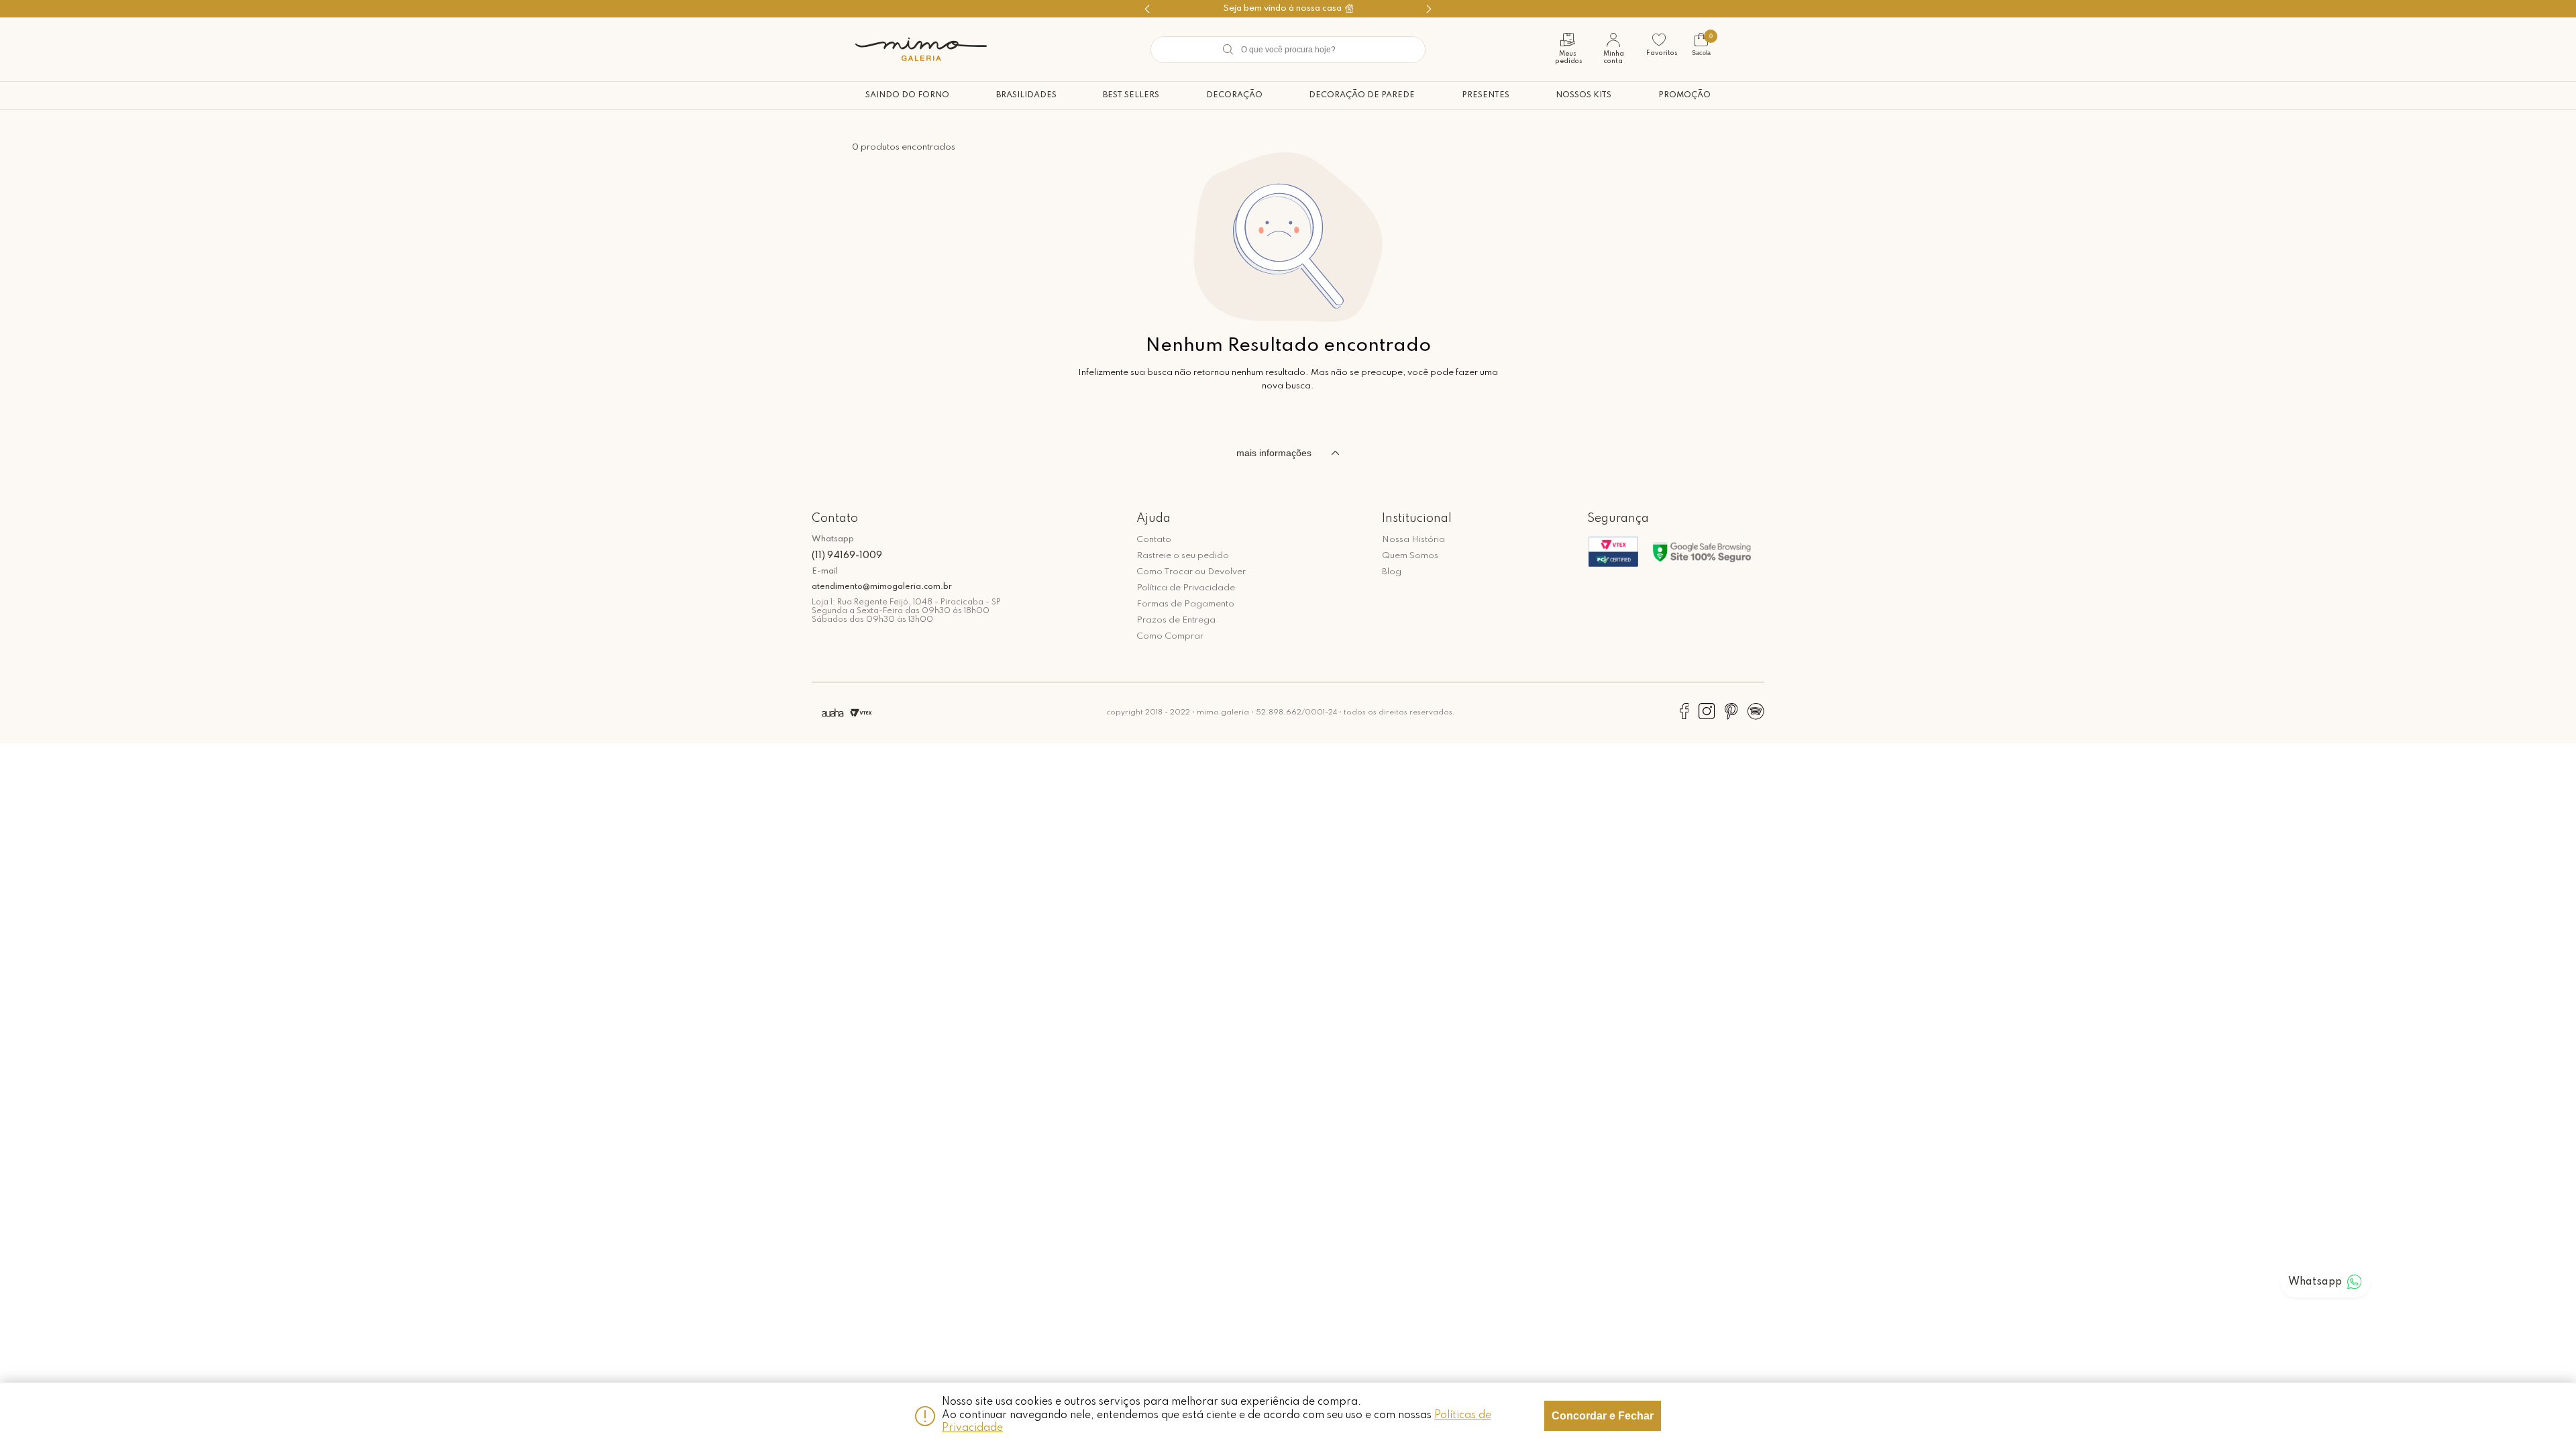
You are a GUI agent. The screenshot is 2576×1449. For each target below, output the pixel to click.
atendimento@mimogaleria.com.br (882, 587)
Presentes (1486, 95)
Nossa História (1413, 540)
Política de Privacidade (1186, 588)
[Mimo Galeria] (921, 49)
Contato (1154, 540)
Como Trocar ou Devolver (1191, 572)
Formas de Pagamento (1185, 604)
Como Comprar (1170, 636)
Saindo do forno (907, 95)
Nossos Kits (1584, 95)
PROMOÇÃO (1684, 95)
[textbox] (1288, 50)
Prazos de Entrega (1176, 620)
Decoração (1234, 95)
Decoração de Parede (1362, 95)
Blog (1392, 572)
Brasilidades (1026, 95)
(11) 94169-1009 (847, 555)
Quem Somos (1410, 556)
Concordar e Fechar (1603, 1416)
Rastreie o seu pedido (1183, 556)
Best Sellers (1131, 95)
